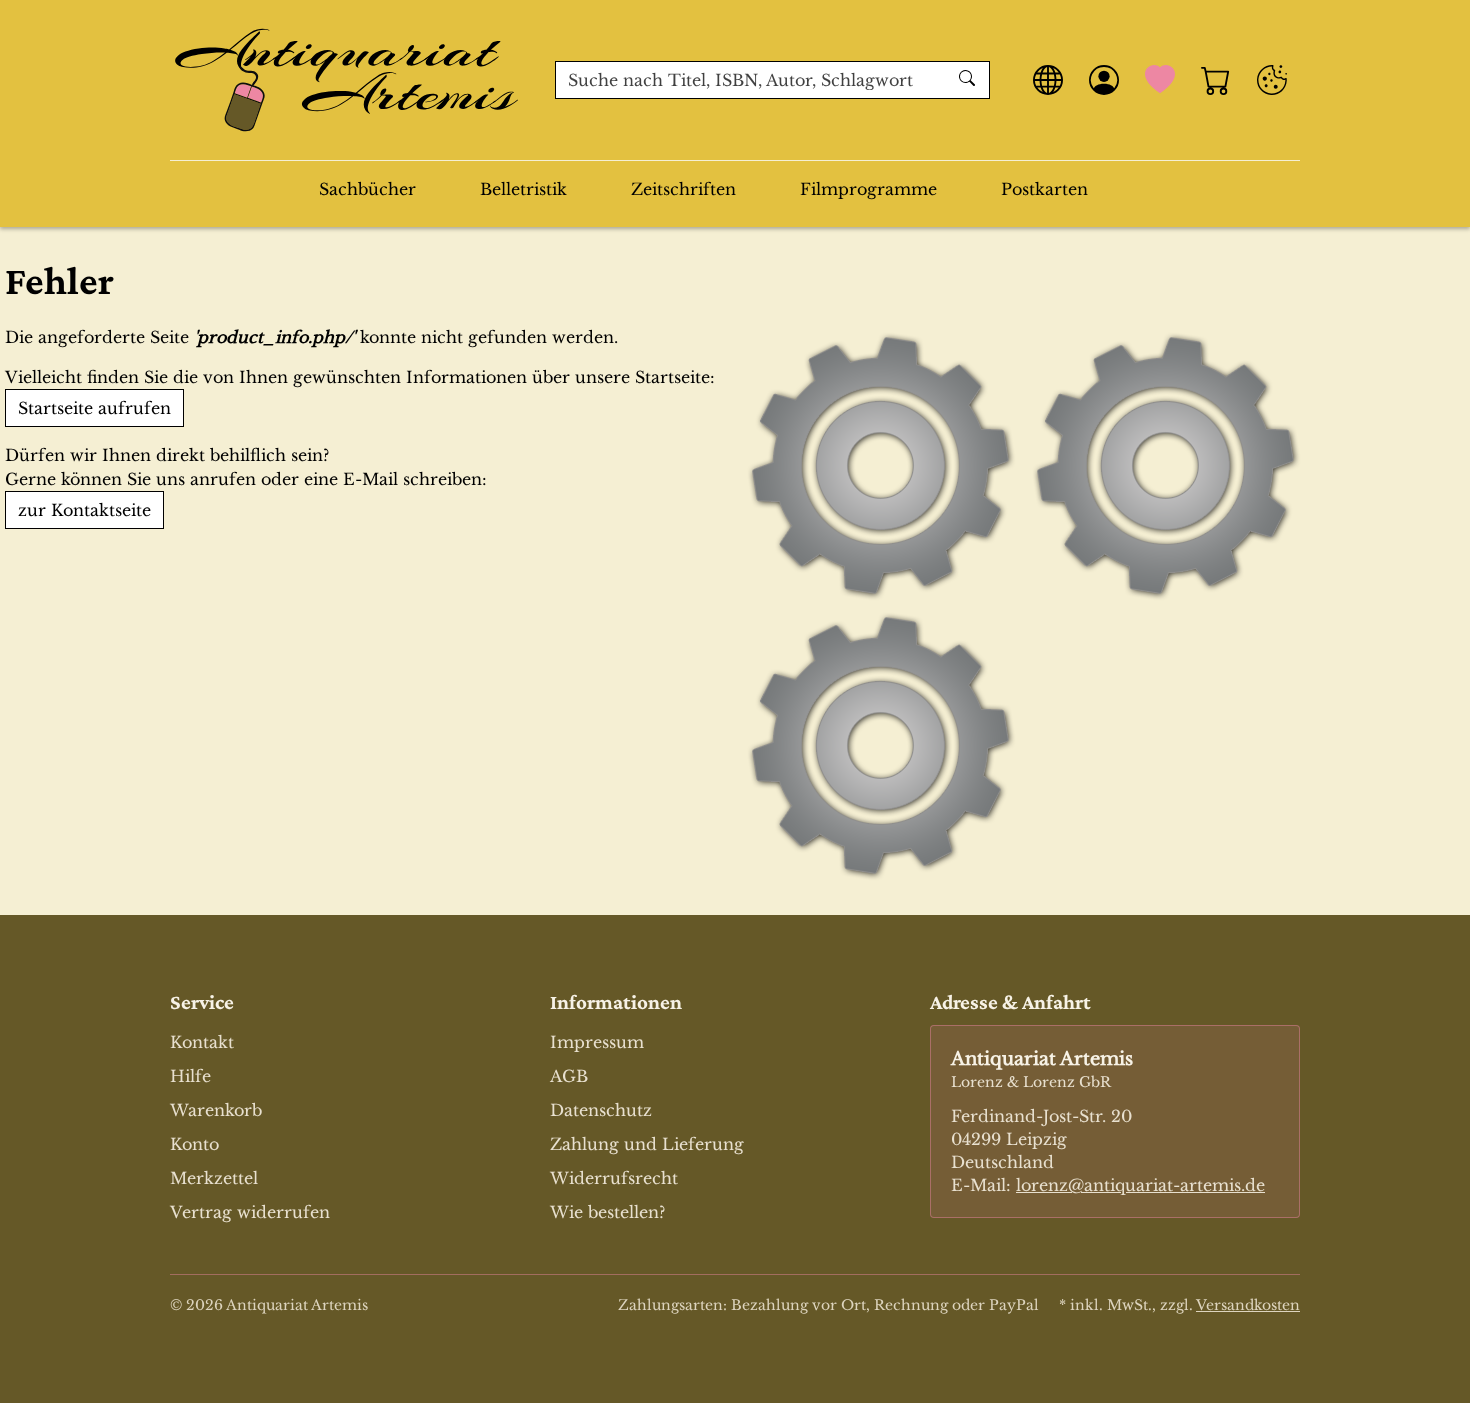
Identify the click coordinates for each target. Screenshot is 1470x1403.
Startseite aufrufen (94, 408)
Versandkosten (1248, 1305)
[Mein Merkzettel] (1160, 80)
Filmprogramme (868, 189)
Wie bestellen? (607, 1212)
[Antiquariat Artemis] (347, 80)
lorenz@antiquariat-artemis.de (1140, 1185)
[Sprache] (1048, 80)
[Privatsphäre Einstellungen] (1272, 80)
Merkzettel (214, 1178)
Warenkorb (216, 1110)
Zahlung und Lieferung (647, 1144)
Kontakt (202, 1042)
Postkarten (1044, 189)
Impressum (597, 1042)
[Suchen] (969, 80)
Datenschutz (601, 1110)
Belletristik (523, 189)
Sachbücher (367, 189)
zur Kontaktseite (84, 510)
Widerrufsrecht (614, 1178)
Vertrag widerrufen (250, 1212)
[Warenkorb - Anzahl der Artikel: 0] (1216, 80)
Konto (194, 1144)
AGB (569, 1076)
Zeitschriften (683, 189)
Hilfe (190, 1076)
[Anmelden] (1104, 80)
